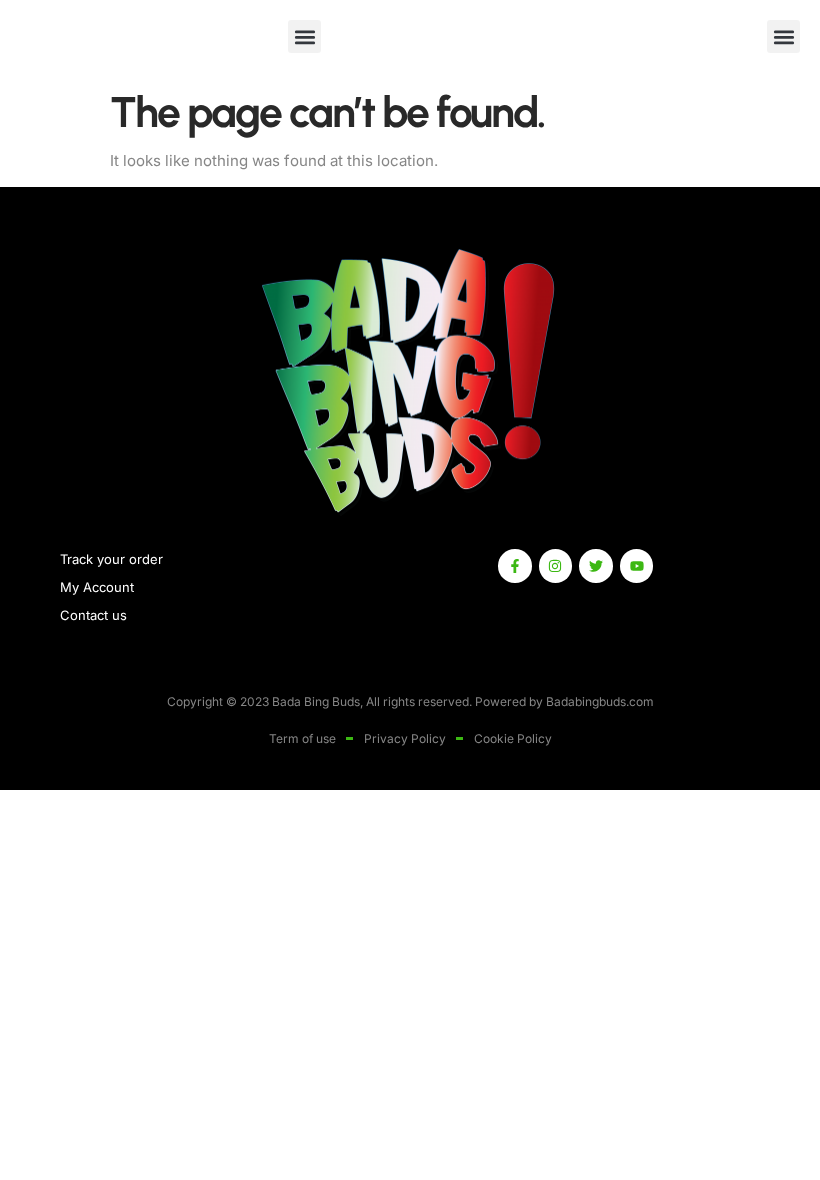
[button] (304, 36)
